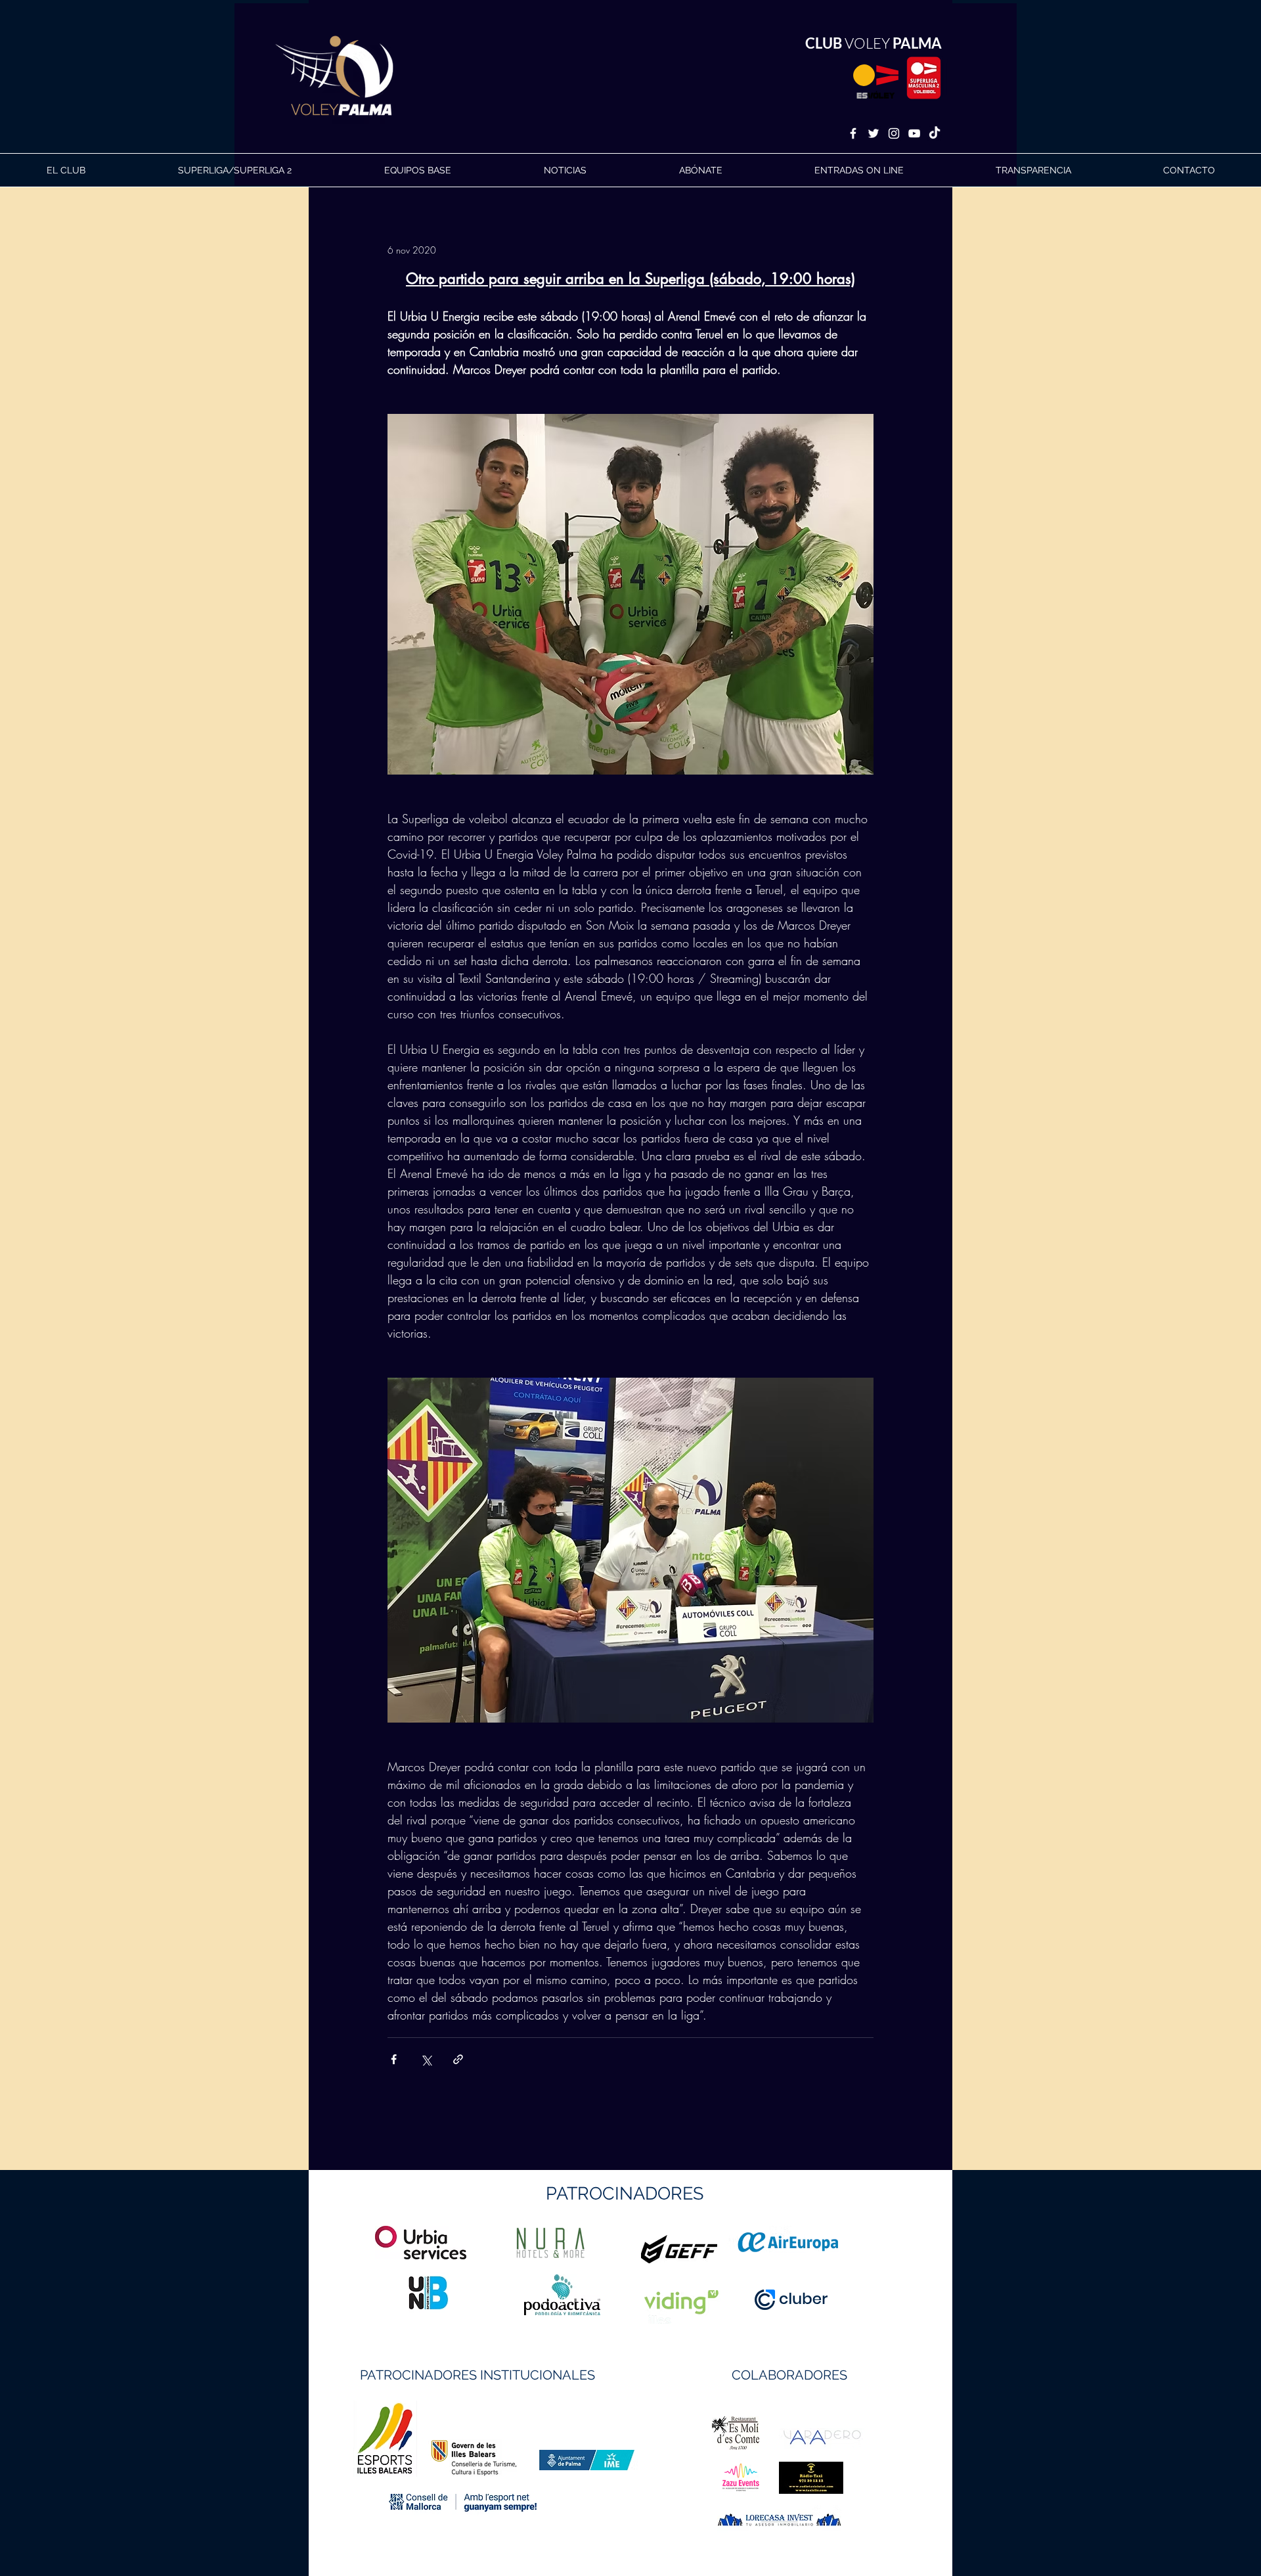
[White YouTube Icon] (914, 133)
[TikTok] (935, 133)
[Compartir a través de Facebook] (394, 2059)
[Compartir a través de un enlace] (458, 2059)
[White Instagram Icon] (894, 133)
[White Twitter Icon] (874, 133)
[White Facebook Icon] (853, 133)
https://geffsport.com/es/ (584, 2298)
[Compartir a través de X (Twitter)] (426, 2059)
